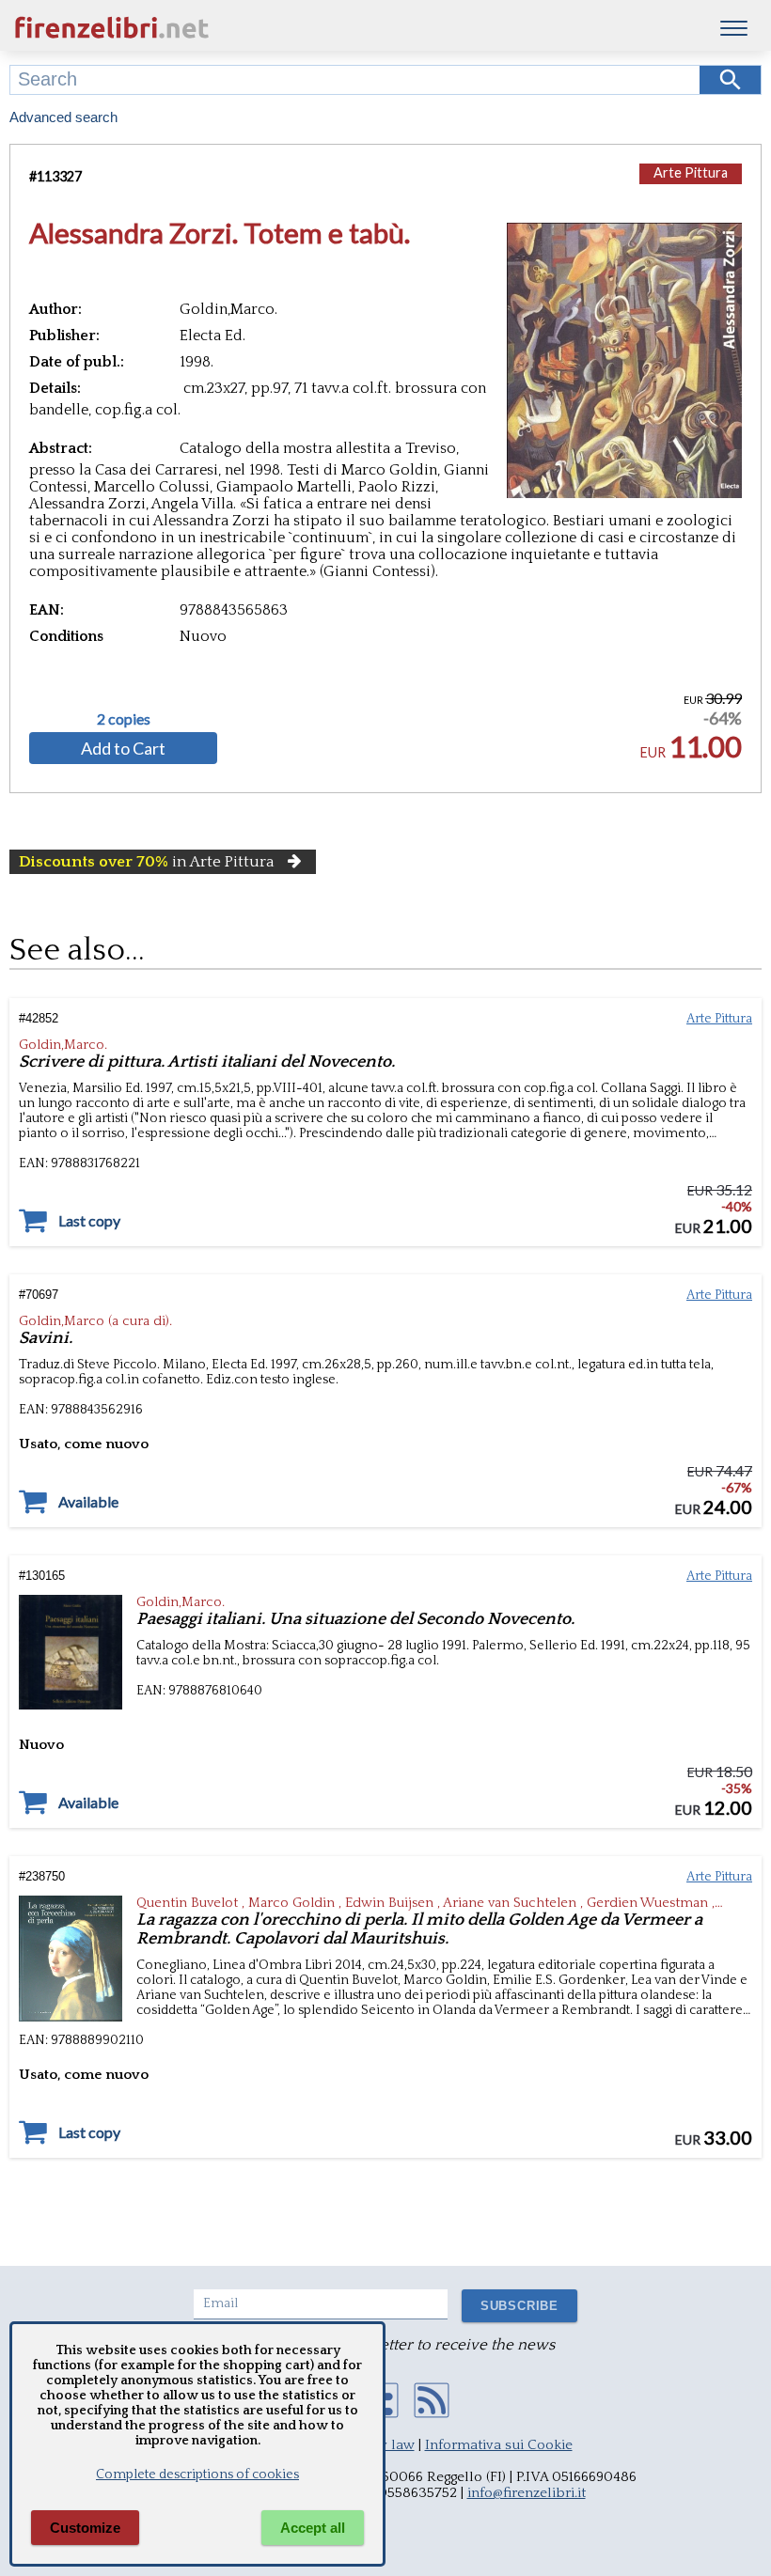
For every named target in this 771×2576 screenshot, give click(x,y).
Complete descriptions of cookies (197, 2475)
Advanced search (63, 117)
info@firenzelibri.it (527, 2493)
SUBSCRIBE (519, 2306)
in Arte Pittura (147, 862)
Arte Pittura (691, 172)
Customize (85, 2528)
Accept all (313, 2528)
